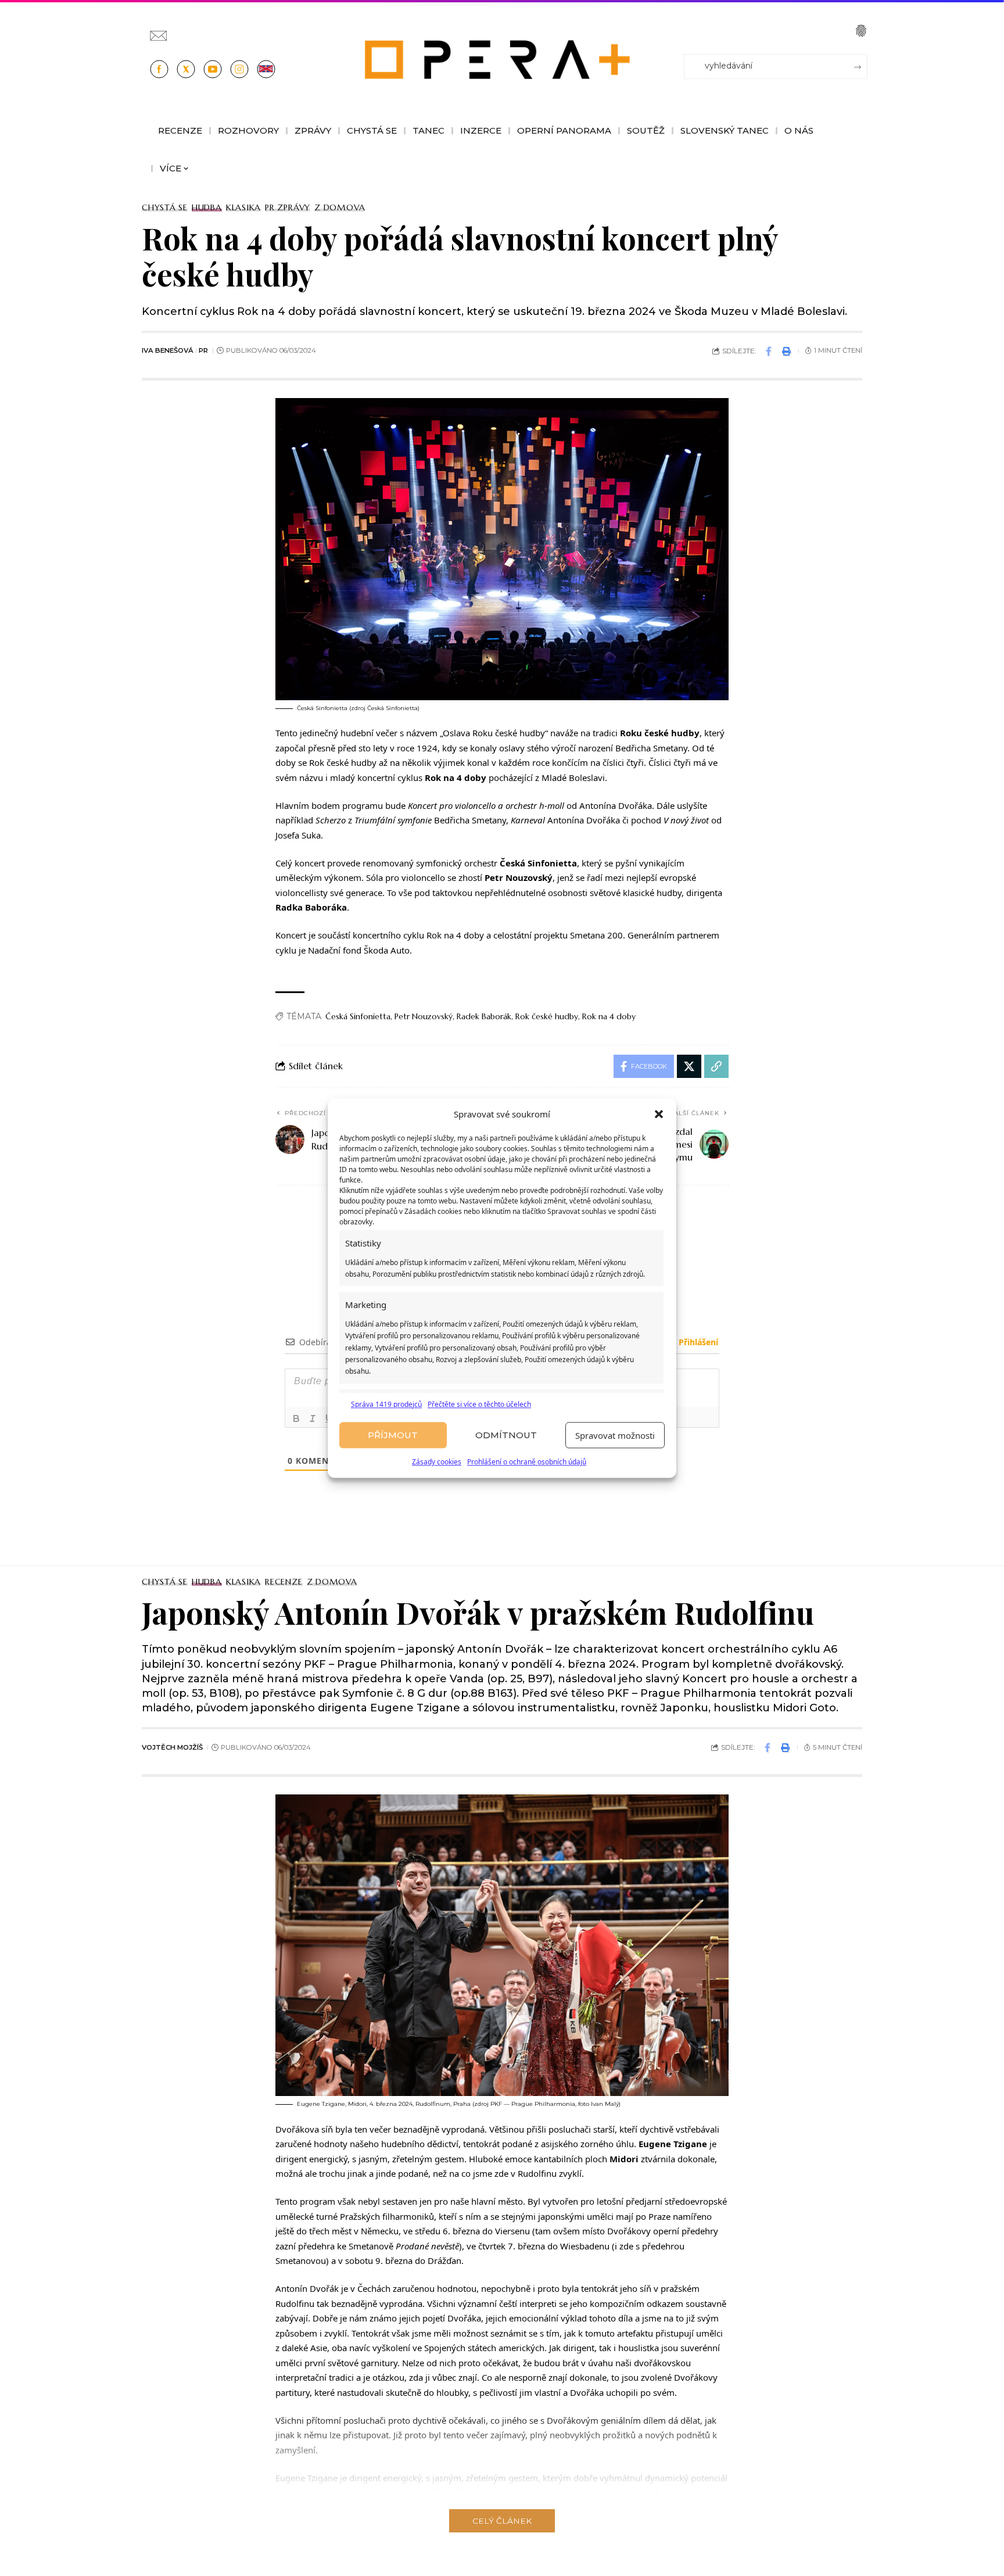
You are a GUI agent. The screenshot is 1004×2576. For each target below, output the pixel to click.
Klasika (243, 207)
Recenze (284, 1582)
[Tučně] (296, 1418)
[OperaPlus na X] (186, 69)
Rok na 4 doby (609, 1016)
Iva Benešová (168, 350)
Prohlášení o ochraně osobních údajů (527, 1462)
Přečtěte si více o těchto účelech (479, 1404)
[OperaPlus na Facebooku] (159, 69)
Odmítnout (506, 1435)
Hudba (207, 207)
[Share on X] (689, 1066)
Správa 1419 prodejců (386, 1404)
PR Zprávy (288, 207)
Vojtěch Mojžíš (172, 1747)
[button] (659, 1115)
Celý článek (502, 2521)
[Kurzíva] (313, 1418)
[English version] (266, 69)
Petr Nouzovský (424, 1016)
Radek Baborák (484, 1016)
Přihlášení (697, 1342)
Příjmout (393, 1435)
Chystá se (165, 207)
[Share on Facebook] (769, 351)
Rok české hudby (547, 1016)
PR (203, 350)
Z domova (340, 207)
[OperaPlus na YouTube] (213, 69)
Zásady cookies (437, 1462)
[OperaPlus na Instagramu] (239, 69)
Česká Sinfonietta (358, 1016)
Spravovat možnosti (615, 1435)
